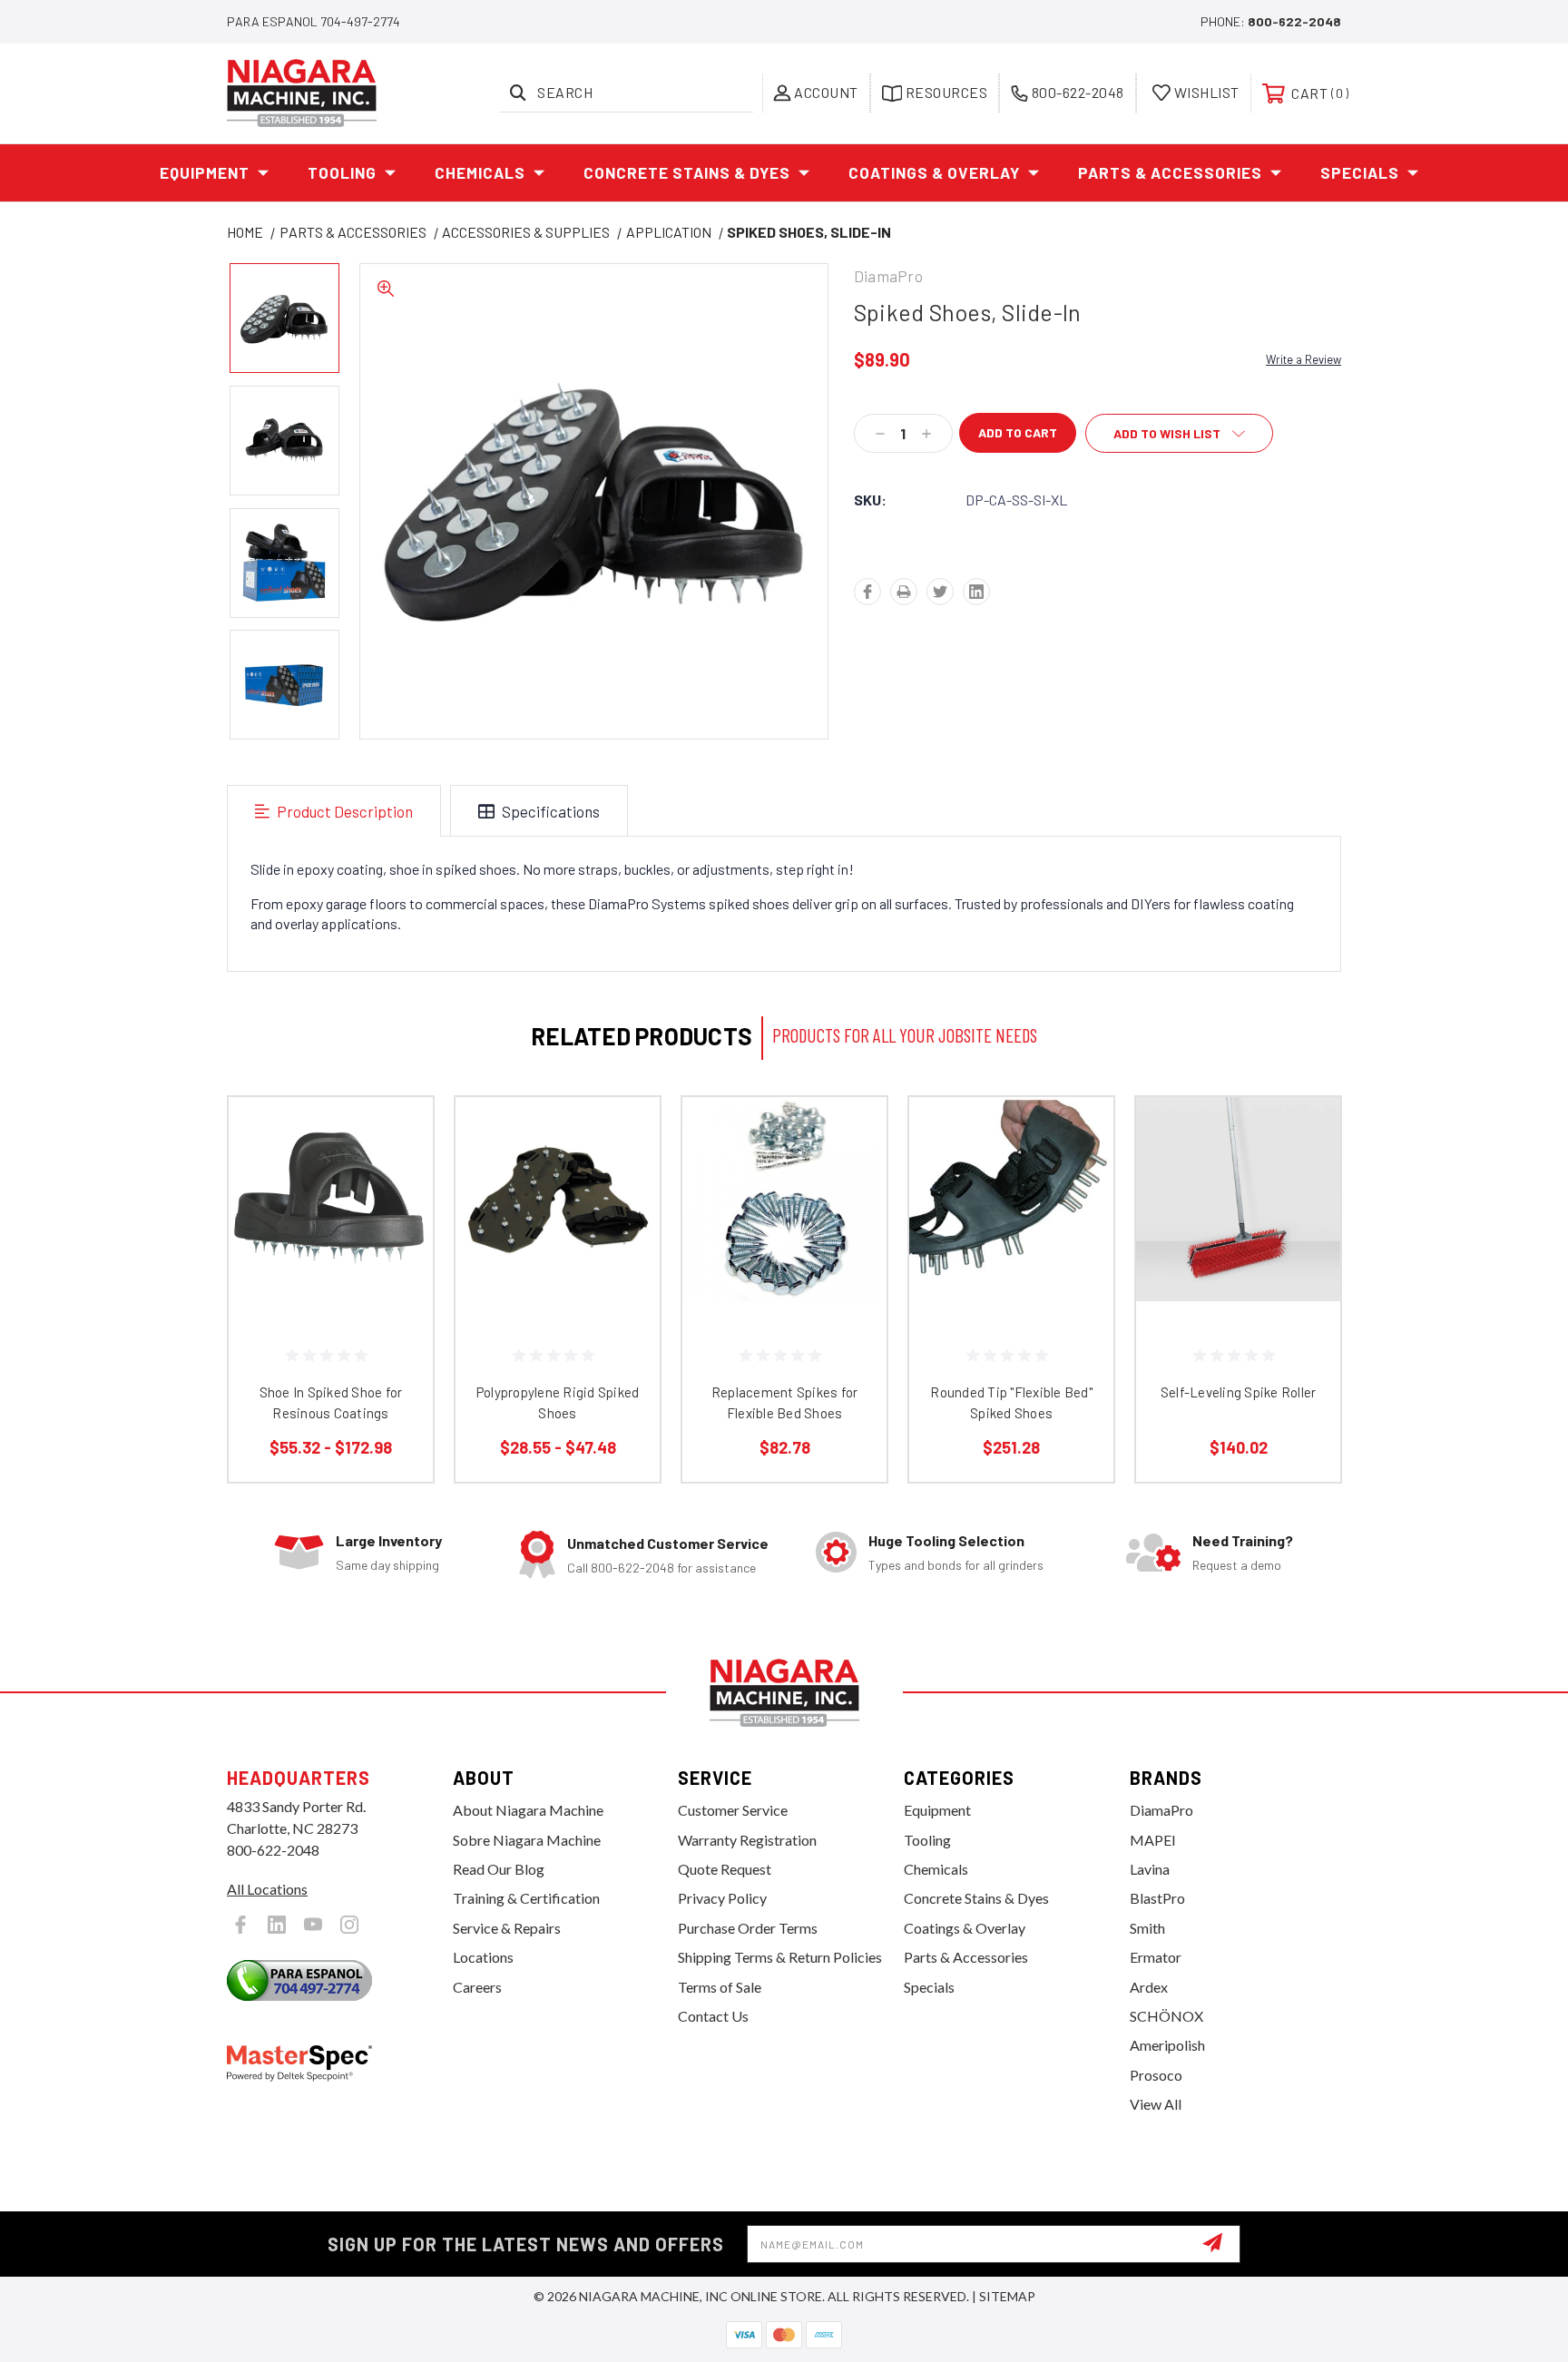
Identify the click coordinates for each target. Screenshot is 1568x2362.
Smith (1147, 1928)
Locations (483, 1957)
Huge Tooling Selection (946, 1540)
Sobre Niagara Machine (527, 1840)
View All (1156, 2104)
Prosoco (1156, 2075)
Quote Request (725, 1869)
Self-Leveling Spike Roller (1239, 1392)
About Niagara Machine (528, 1810)
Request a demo (1237, 1565)
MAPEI (1153, 1840)
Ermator (1156, 1957)
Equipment (205, 172)
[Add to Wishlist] (397, 1180)
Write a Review (1303, 359)
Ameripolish (1167, 2045)
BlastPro (1157, 1898)
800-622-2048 (1294, 21)
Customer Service (733, 1810)
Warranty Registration (747, 1840)
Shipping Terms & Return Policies (780, 1957)
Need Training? (1243, 1540)
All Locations (267, 1889)
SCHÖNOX (1166, 2016)
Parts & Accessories (1170, 172)
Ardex (1149, 1987)
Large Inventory (389, 1540)
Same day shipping (387, 1565)
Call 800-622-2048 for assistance (661, 1568)
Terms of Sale (720, 1987)
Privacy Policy (722, 1898)
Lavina (1150, 1869)
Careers (477, 1987)
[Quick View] (397, 1134)
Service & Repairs (507, 1928)
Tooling (342, 172)
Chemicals (480, 172)
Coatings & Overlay (934, 172)
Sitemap (1007, 2296)
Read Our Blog (499, 1869)
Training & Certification (526, 1898)
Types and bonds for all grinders (956, 1565)
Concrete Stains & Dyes (687, 172)
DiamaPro (1161, 1810)
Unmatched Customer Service (668, 1543)
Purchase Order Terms (748, 1928)
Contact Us (713, 2016)
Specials (1360, 172)
